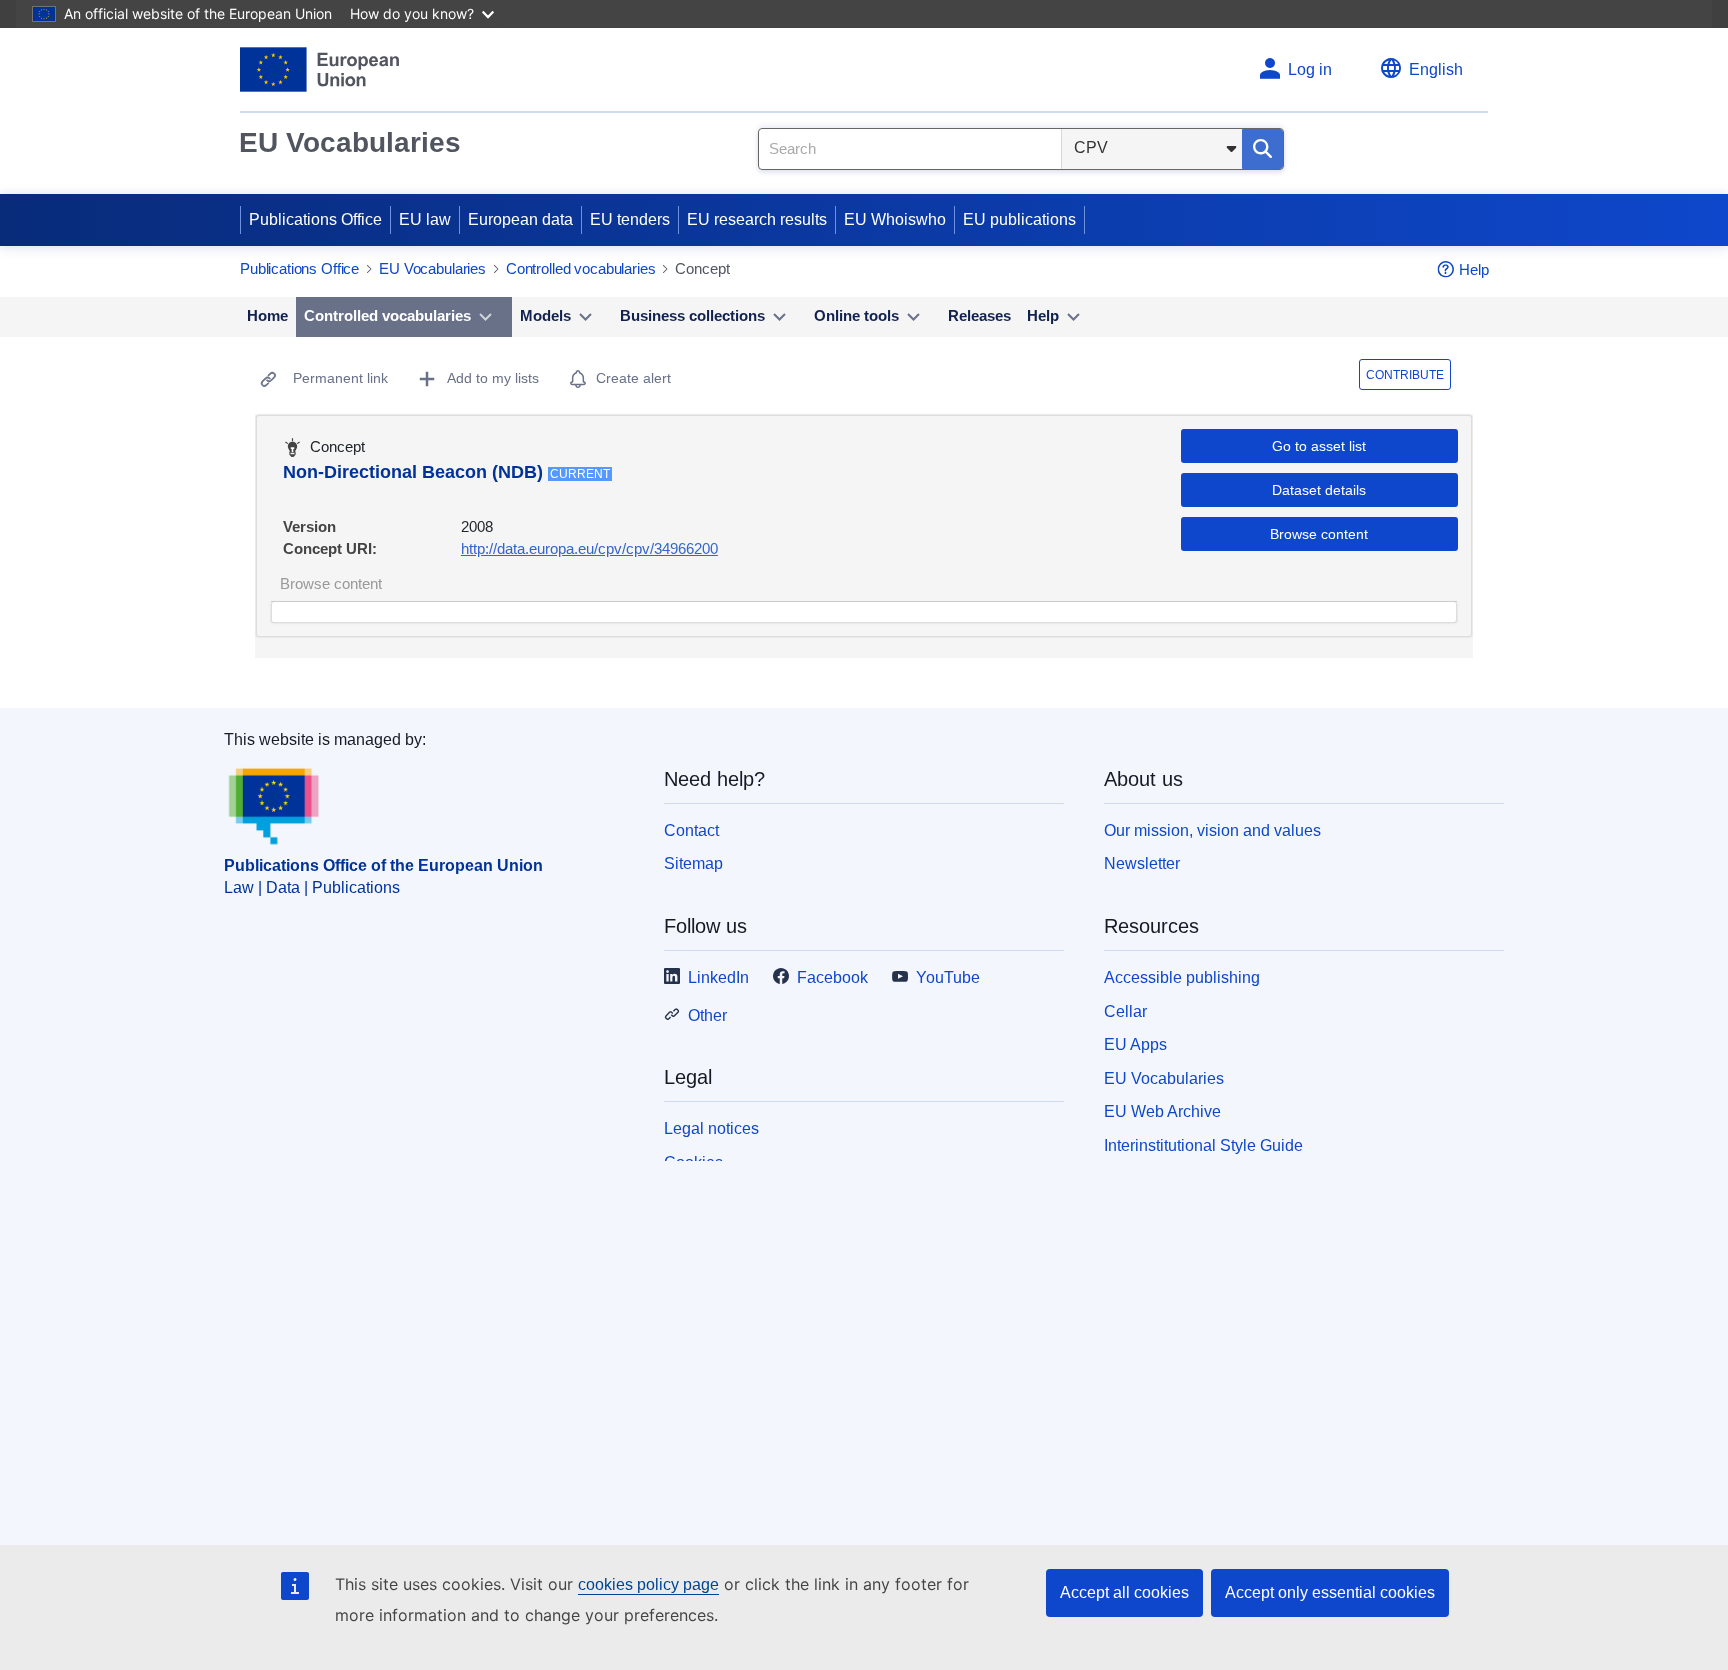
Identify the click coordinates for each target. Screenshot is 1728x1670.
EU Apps (1135, 1044)
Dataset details (1319, 490)
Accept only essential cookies (1330, 1592)
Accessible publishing (1182, 977)
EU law (425, 219)
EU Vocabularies (350, 142)
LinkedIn (718, 977)
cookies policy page (648, 1584)
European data (520, 219)
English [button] (1436, 69)
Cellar (1125, 1011)
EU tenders (630, 219)
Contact (691, 830)
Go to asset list (1319, 446)
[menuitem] (267, 317)
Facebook (832, 977)
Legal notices (711, 1128)
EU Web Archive (1162, 1111)
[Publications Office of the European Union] (319, 69)
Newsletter (1142, 863)
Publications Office (315, 219)
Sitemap (693, 863)
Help (1474, 269)
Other (707, 1015)
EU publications (1019, 219)
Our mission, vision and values (1212, 830)
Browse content (1319, 534)
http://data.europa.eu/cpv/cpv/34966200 (589, 548)
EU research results (757, 219)
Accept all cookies (1124, 1592)
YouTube (948, 977)
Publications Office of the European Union (383, 865)
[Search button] (1262, 149)
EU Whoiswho (895, 219)
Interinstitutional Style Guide (1203, 1145)
